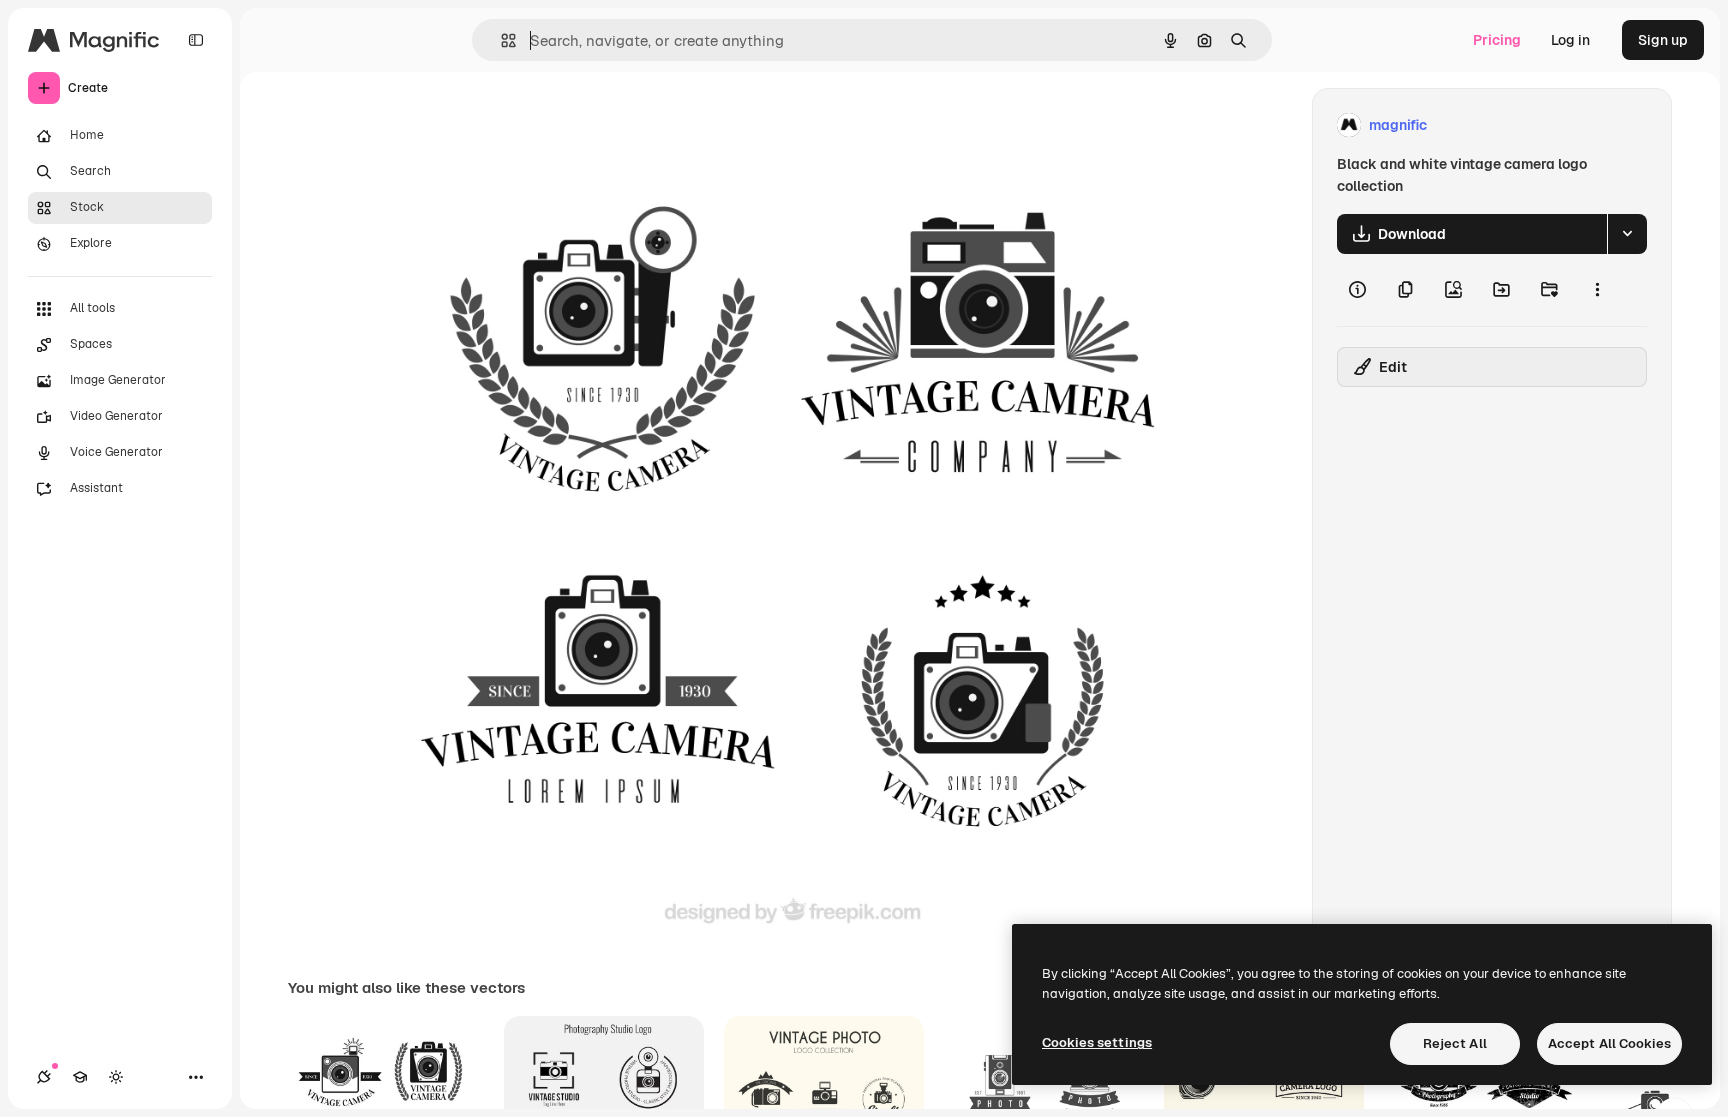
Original (492, 125)
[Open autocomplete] (500, 40)
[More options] (1597, 290)
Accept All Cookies (1609, 1043)
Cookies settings (1097, 1042)
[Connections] (44, 1077)
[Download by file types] (1627, 234)
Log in (1570, 40)
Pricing (1497, 40)
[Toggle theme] (116, 1077)
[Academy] (80, 1077)
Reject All (1455, 1043)
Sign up (1663, 40)
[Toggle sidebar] (196, 40)
